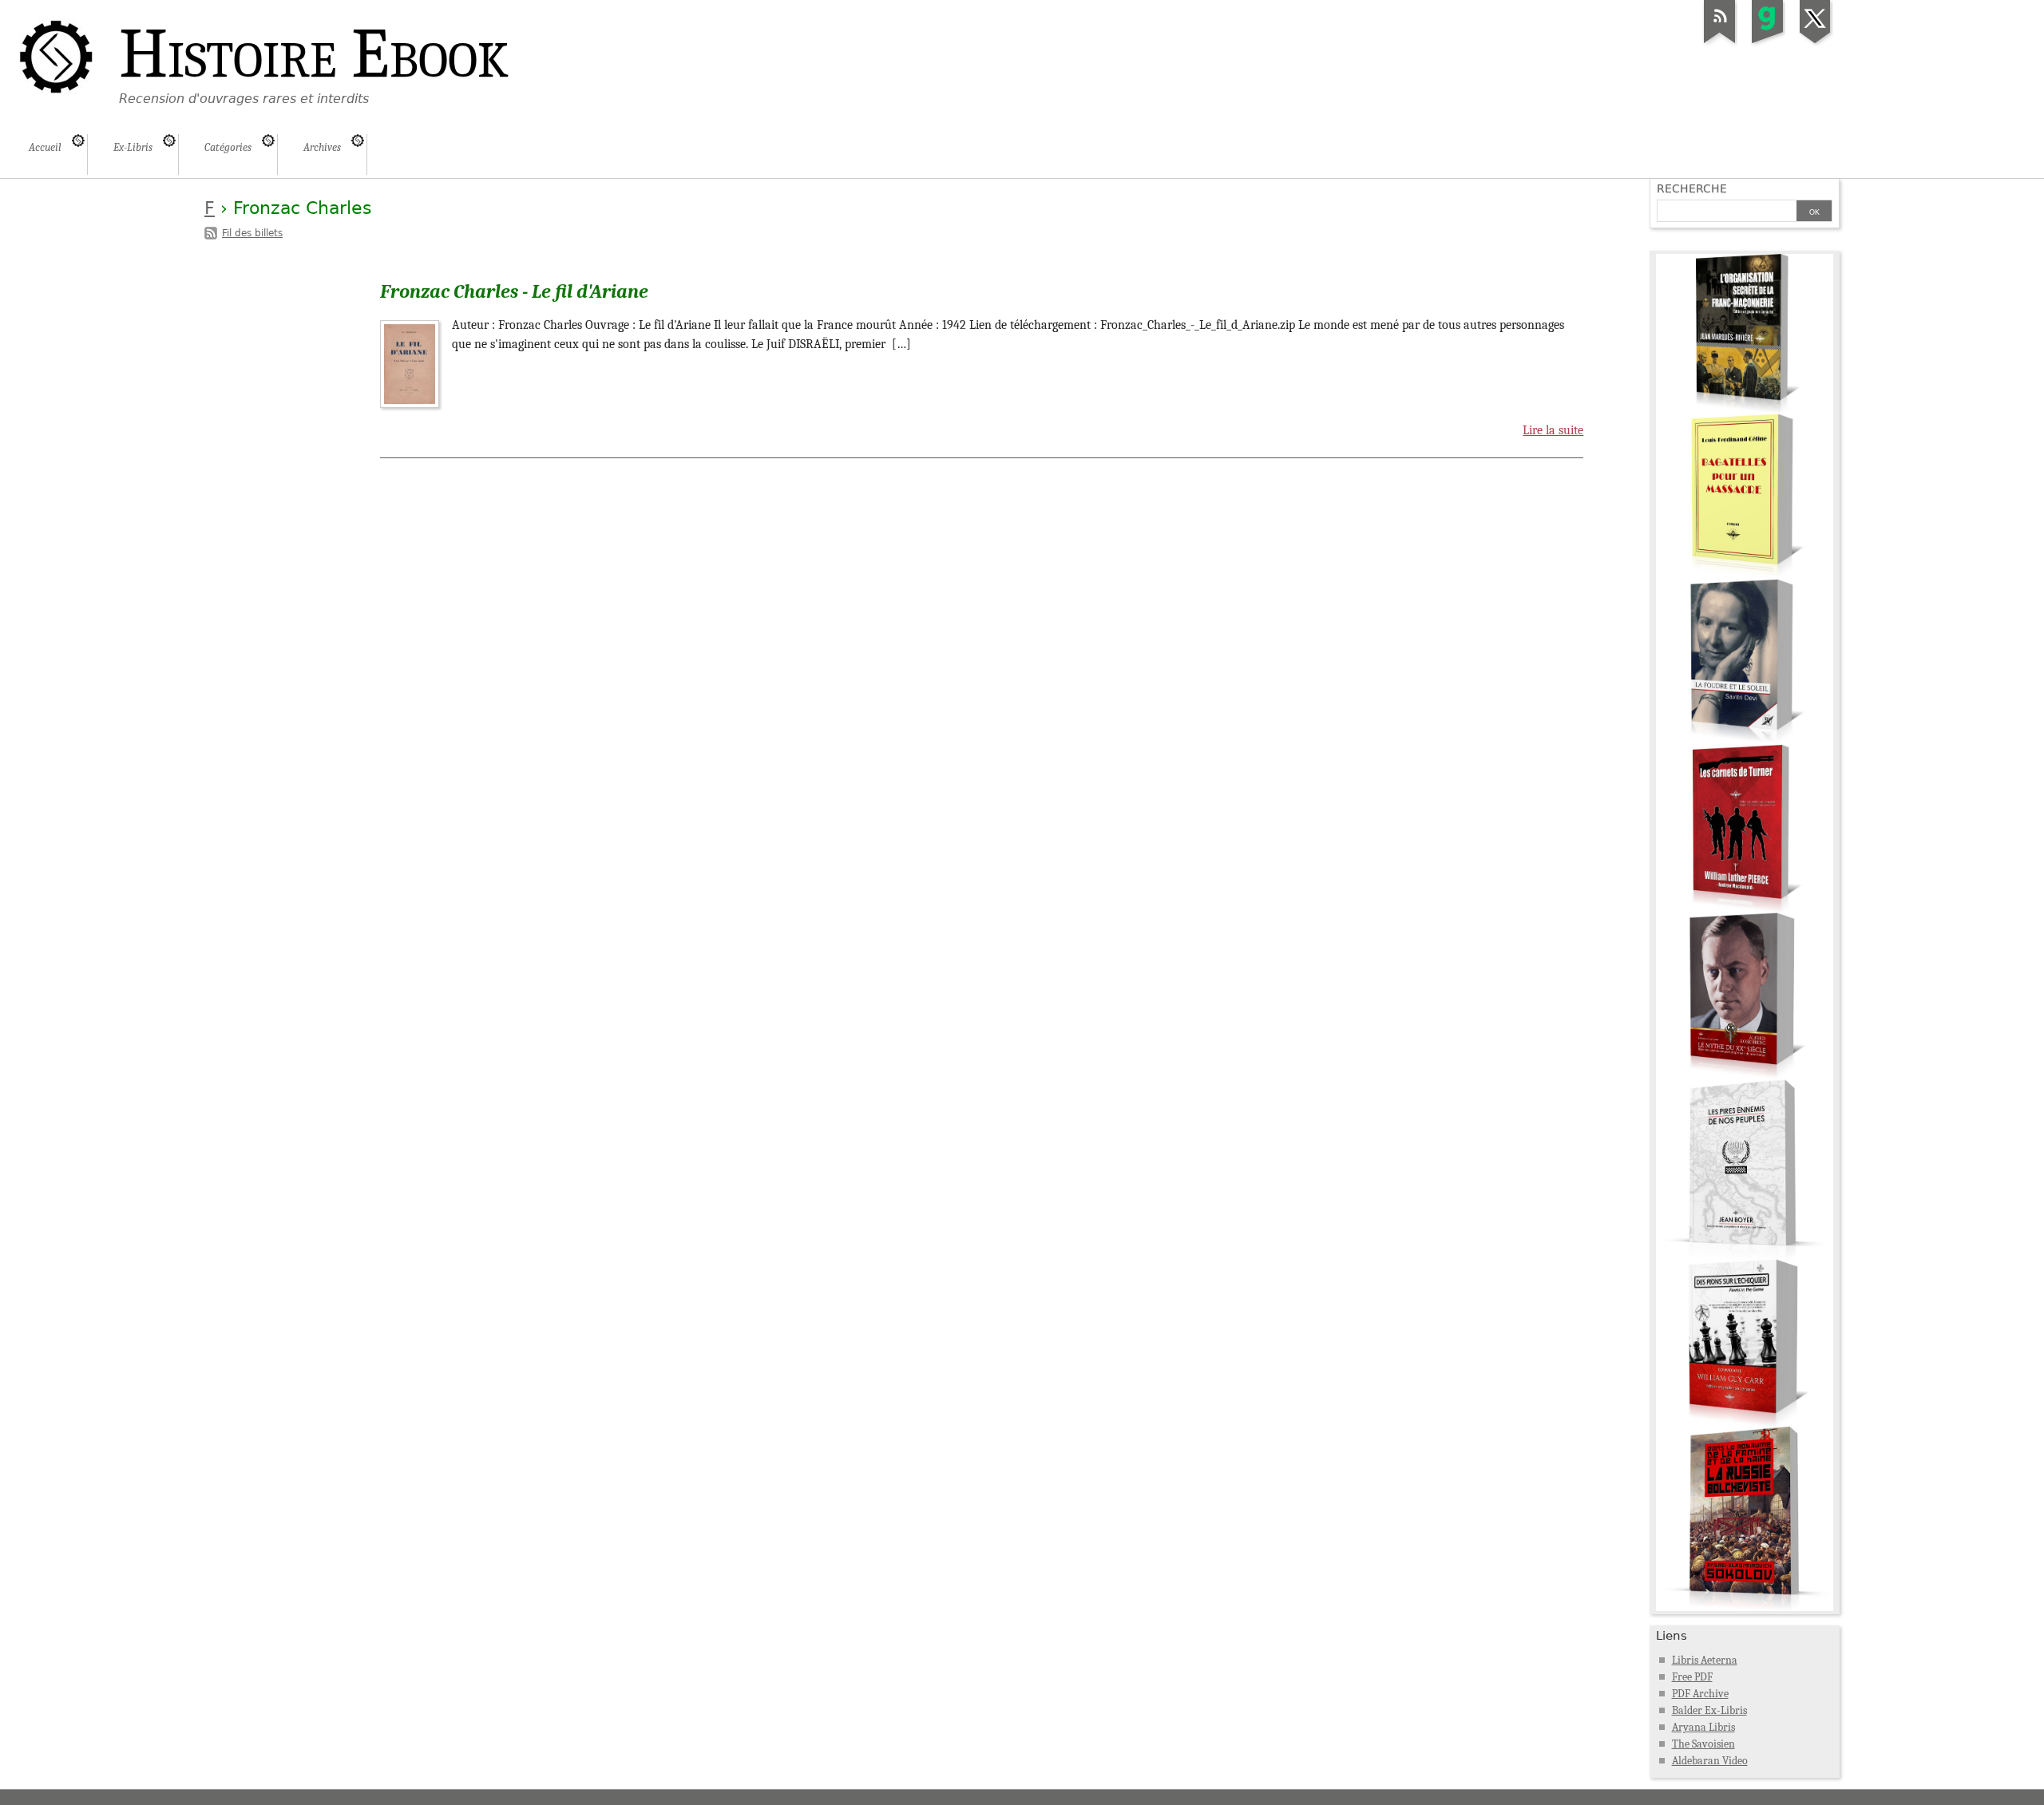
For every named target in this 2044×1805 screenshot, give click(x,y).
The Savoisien (1703, 1744)
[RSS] (1720, 43)
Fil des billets (252, 233)
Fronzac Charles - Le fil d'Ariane (514, 291)
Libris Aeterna (1705, 1660)
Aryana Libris (1703, 1727)
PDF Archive (1700, 1694)
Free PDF (1692, 1677)
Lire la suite (1553, 430)
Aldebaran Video (1710, 1761)
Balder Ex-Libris (1709, 1710)
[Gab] (1768, 43)
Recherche (1692, 188)
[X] (1816, 43)
